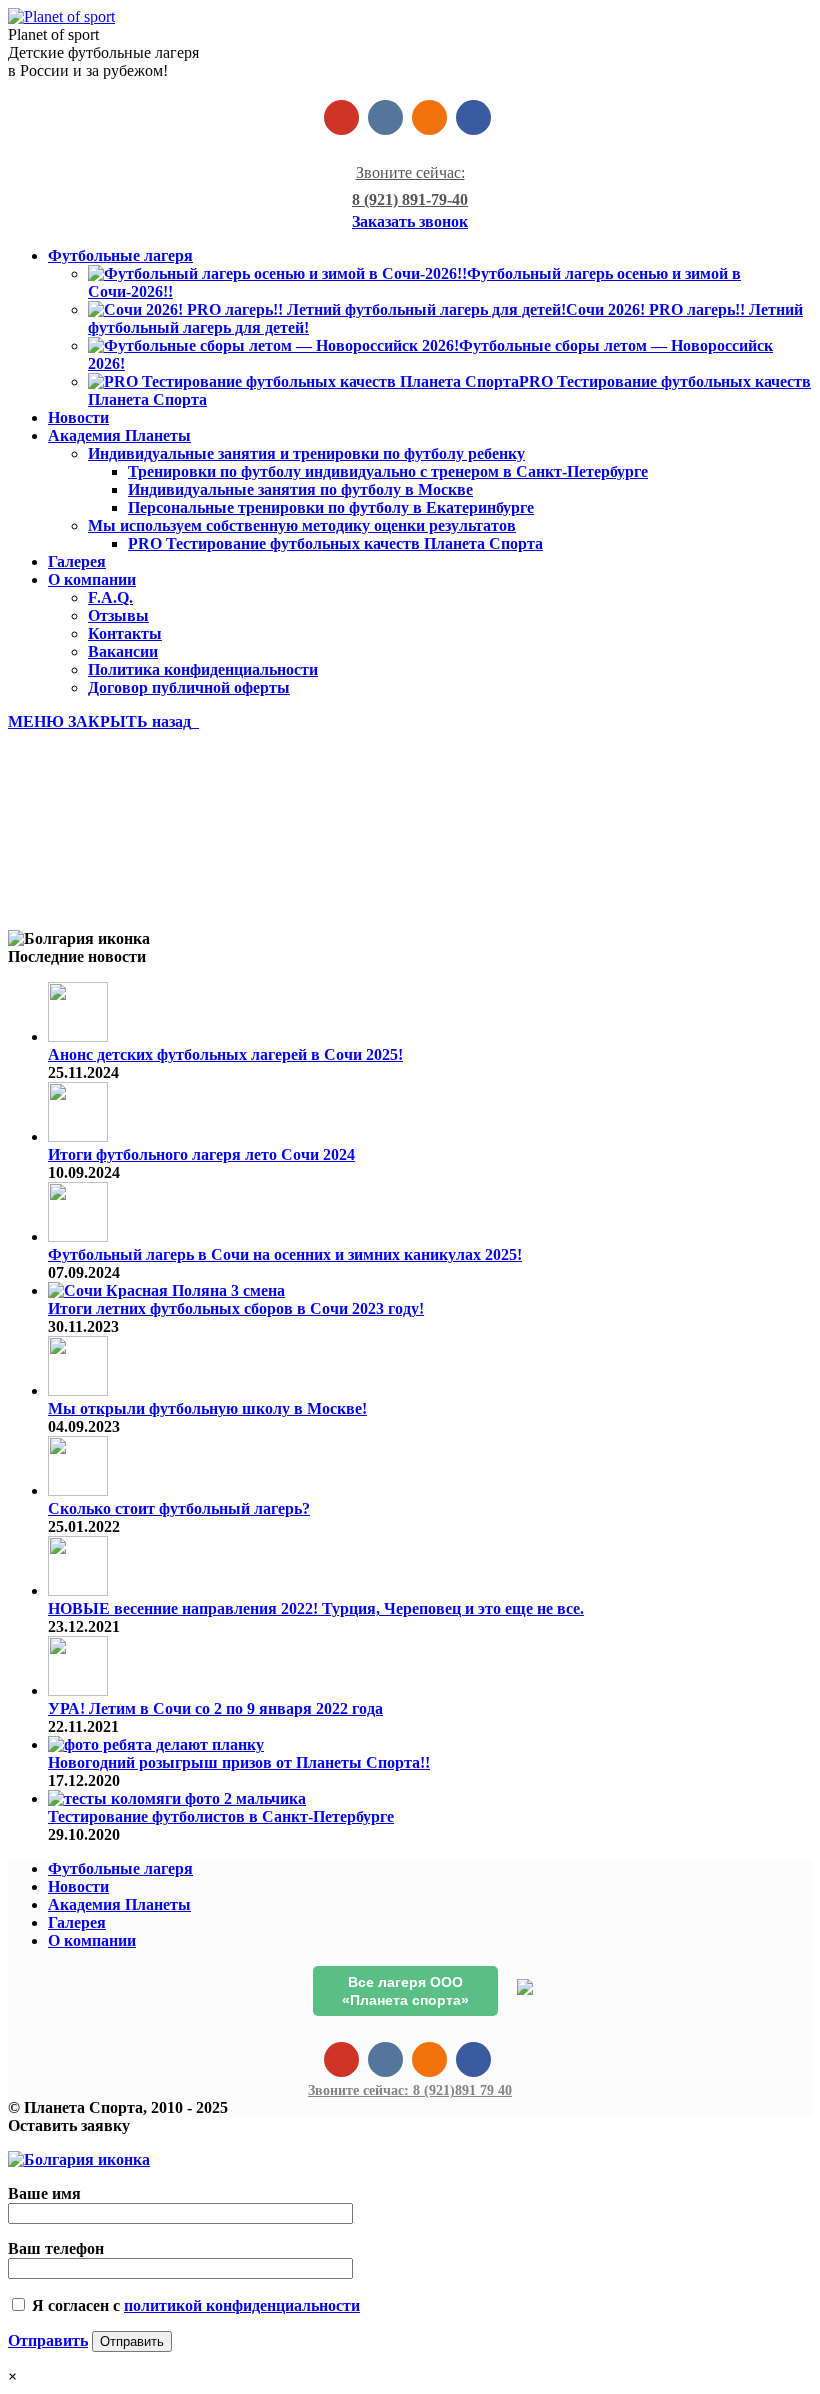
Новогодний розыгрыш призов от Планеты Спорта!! (239, 1762)
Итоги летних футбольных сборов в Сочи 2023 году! (236, 1308)
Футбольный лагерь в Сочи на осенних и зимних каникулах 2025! (285, 1254)
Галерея (77, 1922)
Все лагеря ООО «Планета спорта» (405, 1991)
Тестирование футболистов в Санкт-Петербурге (221, 1816)
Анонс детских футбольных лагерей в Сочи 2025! (225, 1054)
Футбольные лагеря (120, 1868)
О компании (92, 1940)
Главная (78, 886)
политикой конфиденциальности (242, 2305)
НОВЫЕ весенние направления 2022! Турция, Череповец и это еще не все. (316, 1608)
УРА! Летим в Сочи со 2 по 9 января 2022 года (215, 1708)
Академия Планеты (119, 1904)
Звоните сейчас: (410, 2090)
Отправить (48, 2340)
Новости (78, 1886)
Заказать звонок (410, 221)
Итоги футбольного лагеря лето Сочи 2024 (201, 1154)
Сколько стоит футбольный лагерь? (179, 1508)
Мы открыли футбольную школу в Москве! (207, 1408)
